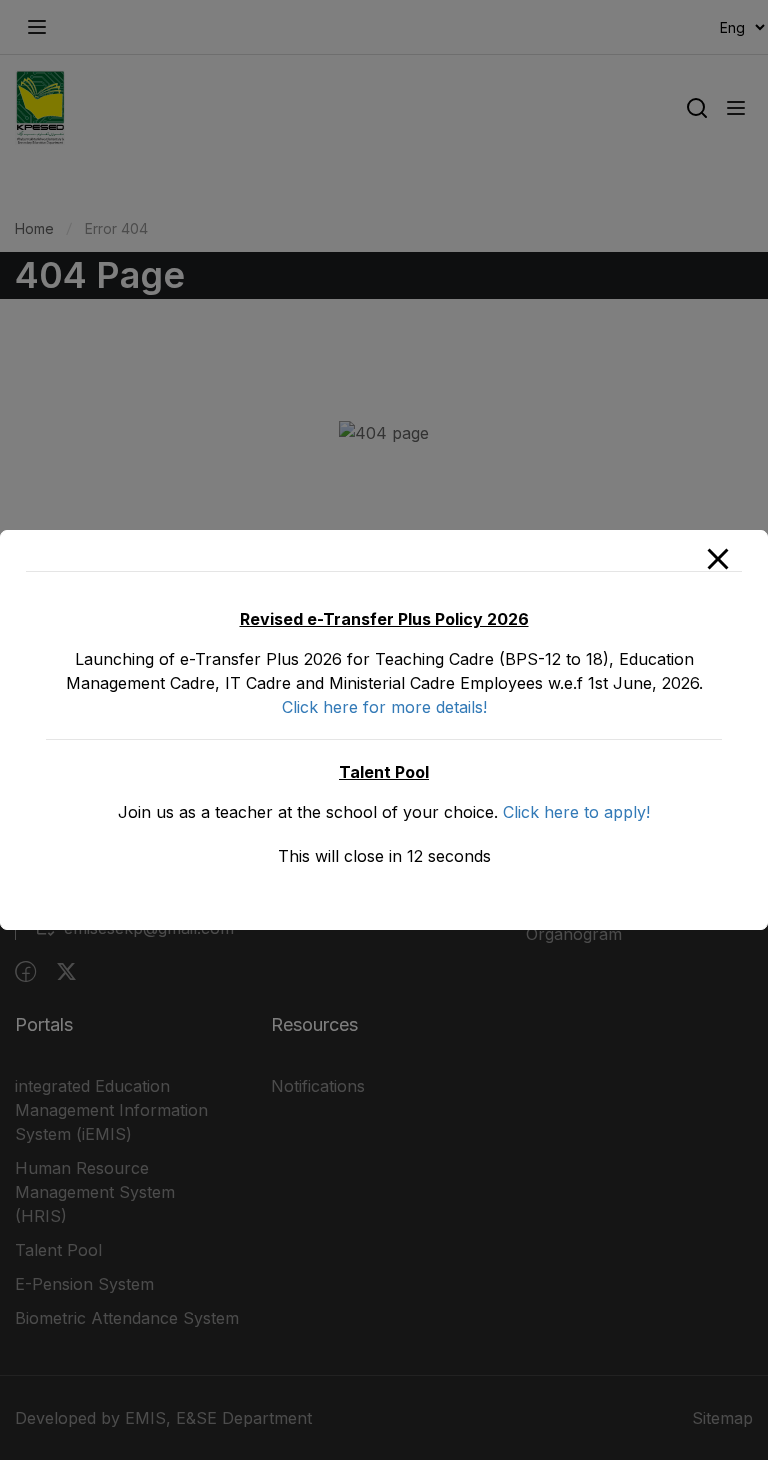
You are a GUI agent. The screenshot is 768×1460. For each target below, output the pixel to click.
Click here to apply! (576, 812)
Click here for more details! (384, 707)
